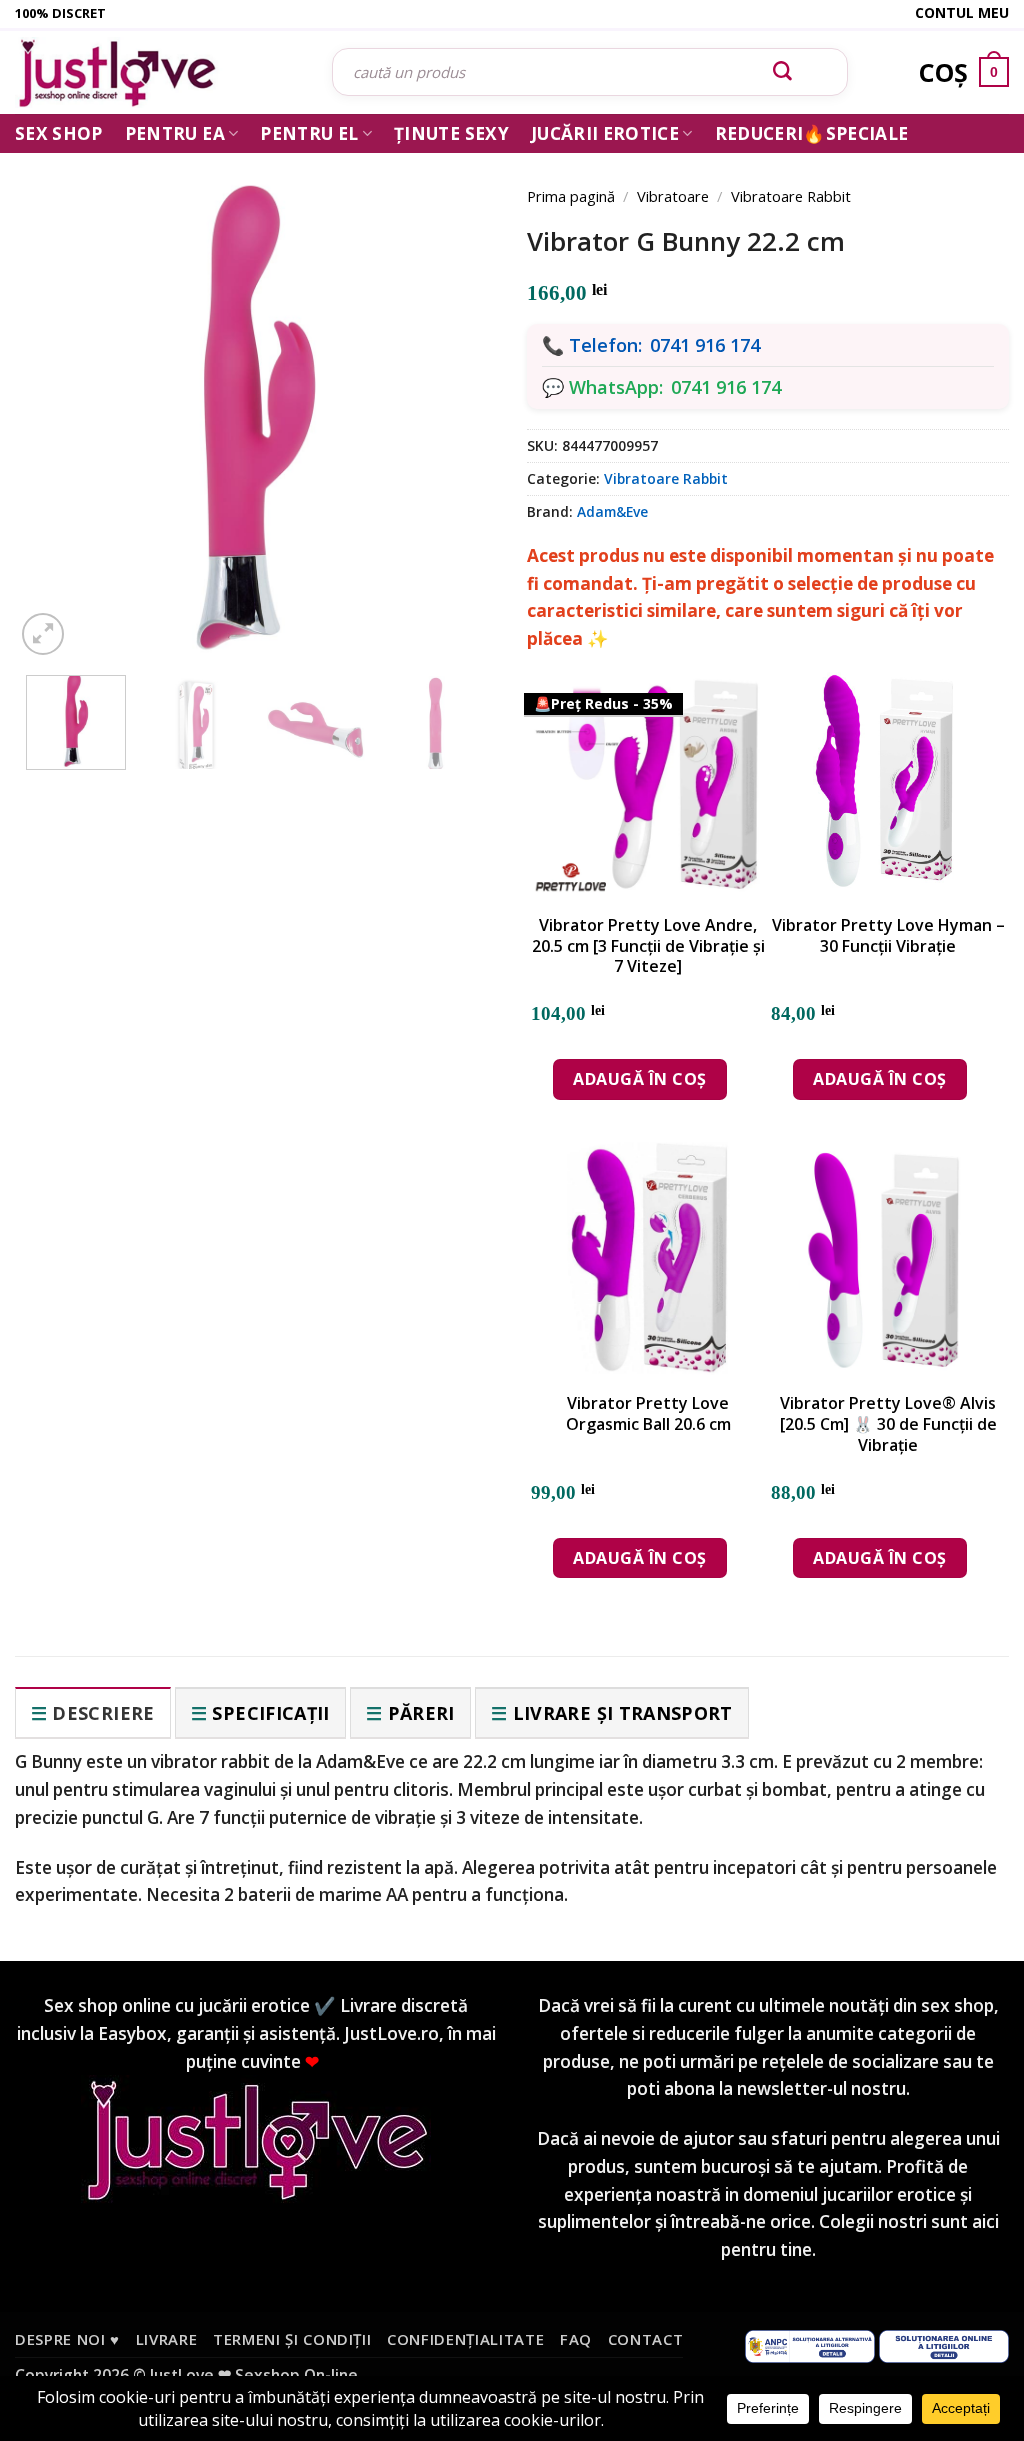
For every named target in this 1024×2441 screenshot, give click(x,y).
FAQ (576, 2339)
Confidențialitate (465, 2339)
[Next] (454, 395)
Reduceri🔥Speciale (812, 133)
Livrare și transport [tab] (623, 1713)
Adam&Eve (612, 511)
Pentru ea (175, 133)
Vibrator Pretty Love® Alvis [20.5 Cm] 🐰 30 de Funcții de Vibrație (888, 1424)
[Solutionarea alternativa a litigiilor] (810, 2344)
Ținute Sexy (451, 133)
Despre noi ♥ (67, 2339)
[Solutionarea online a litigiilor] (944, 2344)
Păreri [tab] (421, 1713)
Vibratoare (673, 196)
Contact (646, 2339)
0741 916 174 (705, 345)
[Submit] (783, 72)
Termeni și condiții (292, 2339)
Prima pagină (571, 196)
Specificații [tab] (270, 1713)
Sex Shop (59, 133)
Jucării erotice (605, 133)
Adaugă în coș (639, 1079)
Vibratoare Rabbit (791, 196)
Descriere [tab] (103, 1713)
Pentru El (309, 133)
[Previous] (58, 395)
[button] (43, 634)
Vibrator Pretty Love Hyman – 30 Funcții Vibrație (888, 936)
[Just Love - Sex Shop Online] (158, 72)
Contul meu (962, 12)
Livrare (167, 2339)
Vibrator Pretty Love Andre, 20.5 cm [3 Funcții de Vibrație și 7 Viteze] (648, 946)
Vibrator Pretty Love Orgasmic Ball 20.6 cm (648, 1414)
